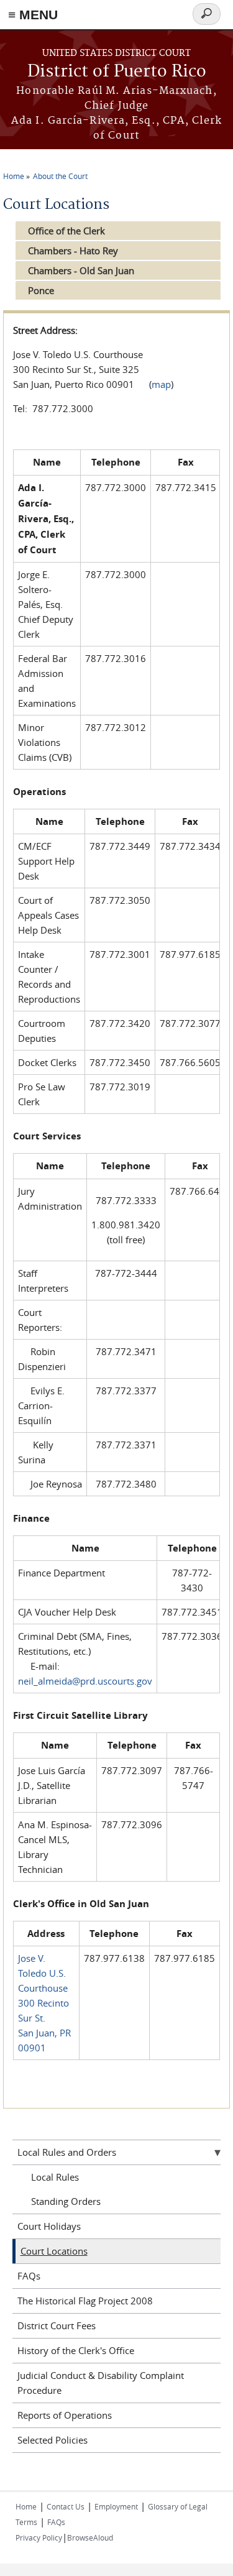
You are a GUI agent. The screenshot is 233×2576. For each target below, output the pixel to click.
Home (14, 176)
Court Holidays (49, 2226)
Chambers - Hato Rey (73, 251)
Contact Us (66, 2506)
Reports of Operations (65, 2415)
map (161, 384)
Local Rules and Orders (67, 2152)
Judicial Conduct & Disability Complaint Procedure (101, 2383)
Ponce (41, 290)
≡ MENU (33, 15)
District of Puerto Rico (117, 72)
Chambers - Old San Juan (81, 270)
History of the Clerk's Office (76, 2350)
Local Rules (55, 2177)
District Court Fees (57, 2325)
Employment (116, 2506)
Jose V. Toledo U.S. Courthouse (43, 1973)
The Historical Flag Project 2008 (85, 2301)
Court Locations (54, 2251)
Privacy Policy (39, 2537)
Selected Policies (53, 2440)
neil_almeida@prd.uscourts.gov (85, 1681)
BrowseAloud (90, 2537)
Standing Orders (66, 2201)
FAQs (29, 2276)
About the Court (60, 176)
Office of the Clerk (66, 231)
